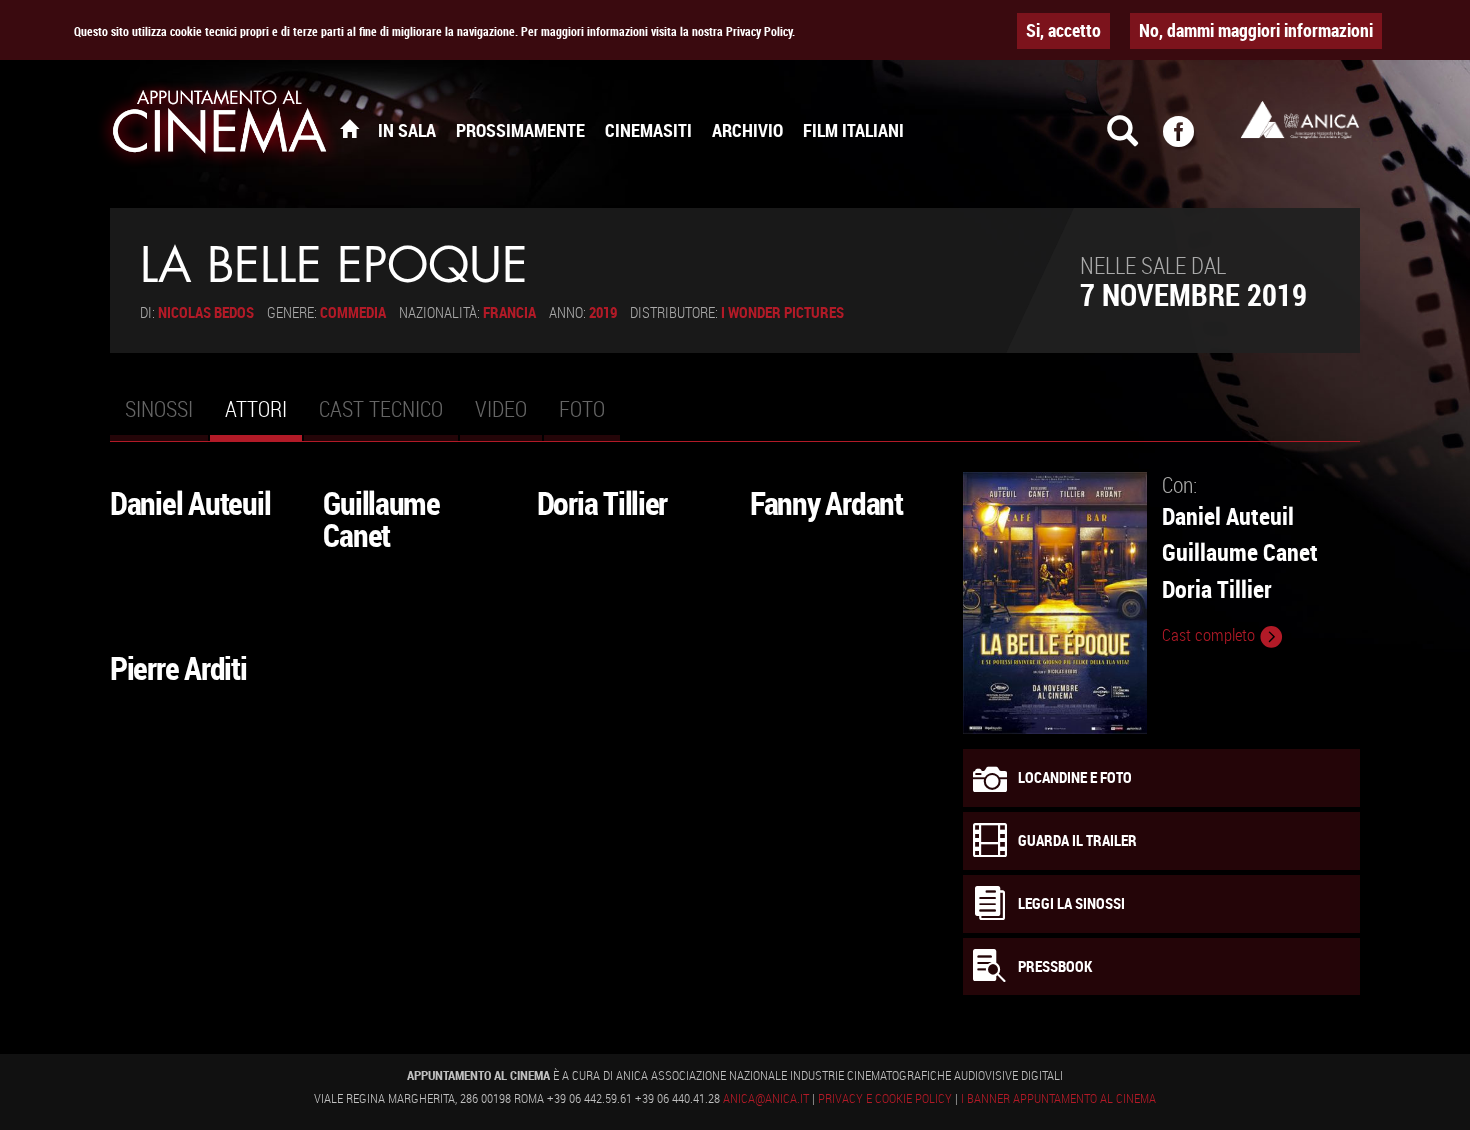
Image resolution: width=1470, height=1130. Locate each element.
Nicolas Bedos (206, 312)
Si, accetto (1063, 30)
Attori (263, 417)
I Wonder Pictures (782, 312)
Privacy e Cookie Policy (885, 1098)
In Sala (407, 130)
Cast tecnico (381, 408)
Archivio (747, 130)
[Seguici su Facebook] (1191, 140)
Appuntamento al (220, 125)
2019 (603, 312)
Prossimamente (520, 130)
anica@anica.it (766, 1098)
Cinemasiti (648, 130)
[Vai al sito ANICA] (1300, 119)
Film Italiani (853, 130)
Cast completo (1210, 635)
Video (501, 408)
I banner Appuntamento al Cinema (1058, 1098)
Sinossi (159, 408)
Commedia (353, 312)
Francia (509, 312)
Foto (582, 408)
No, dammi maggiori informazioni (1256, 30)
